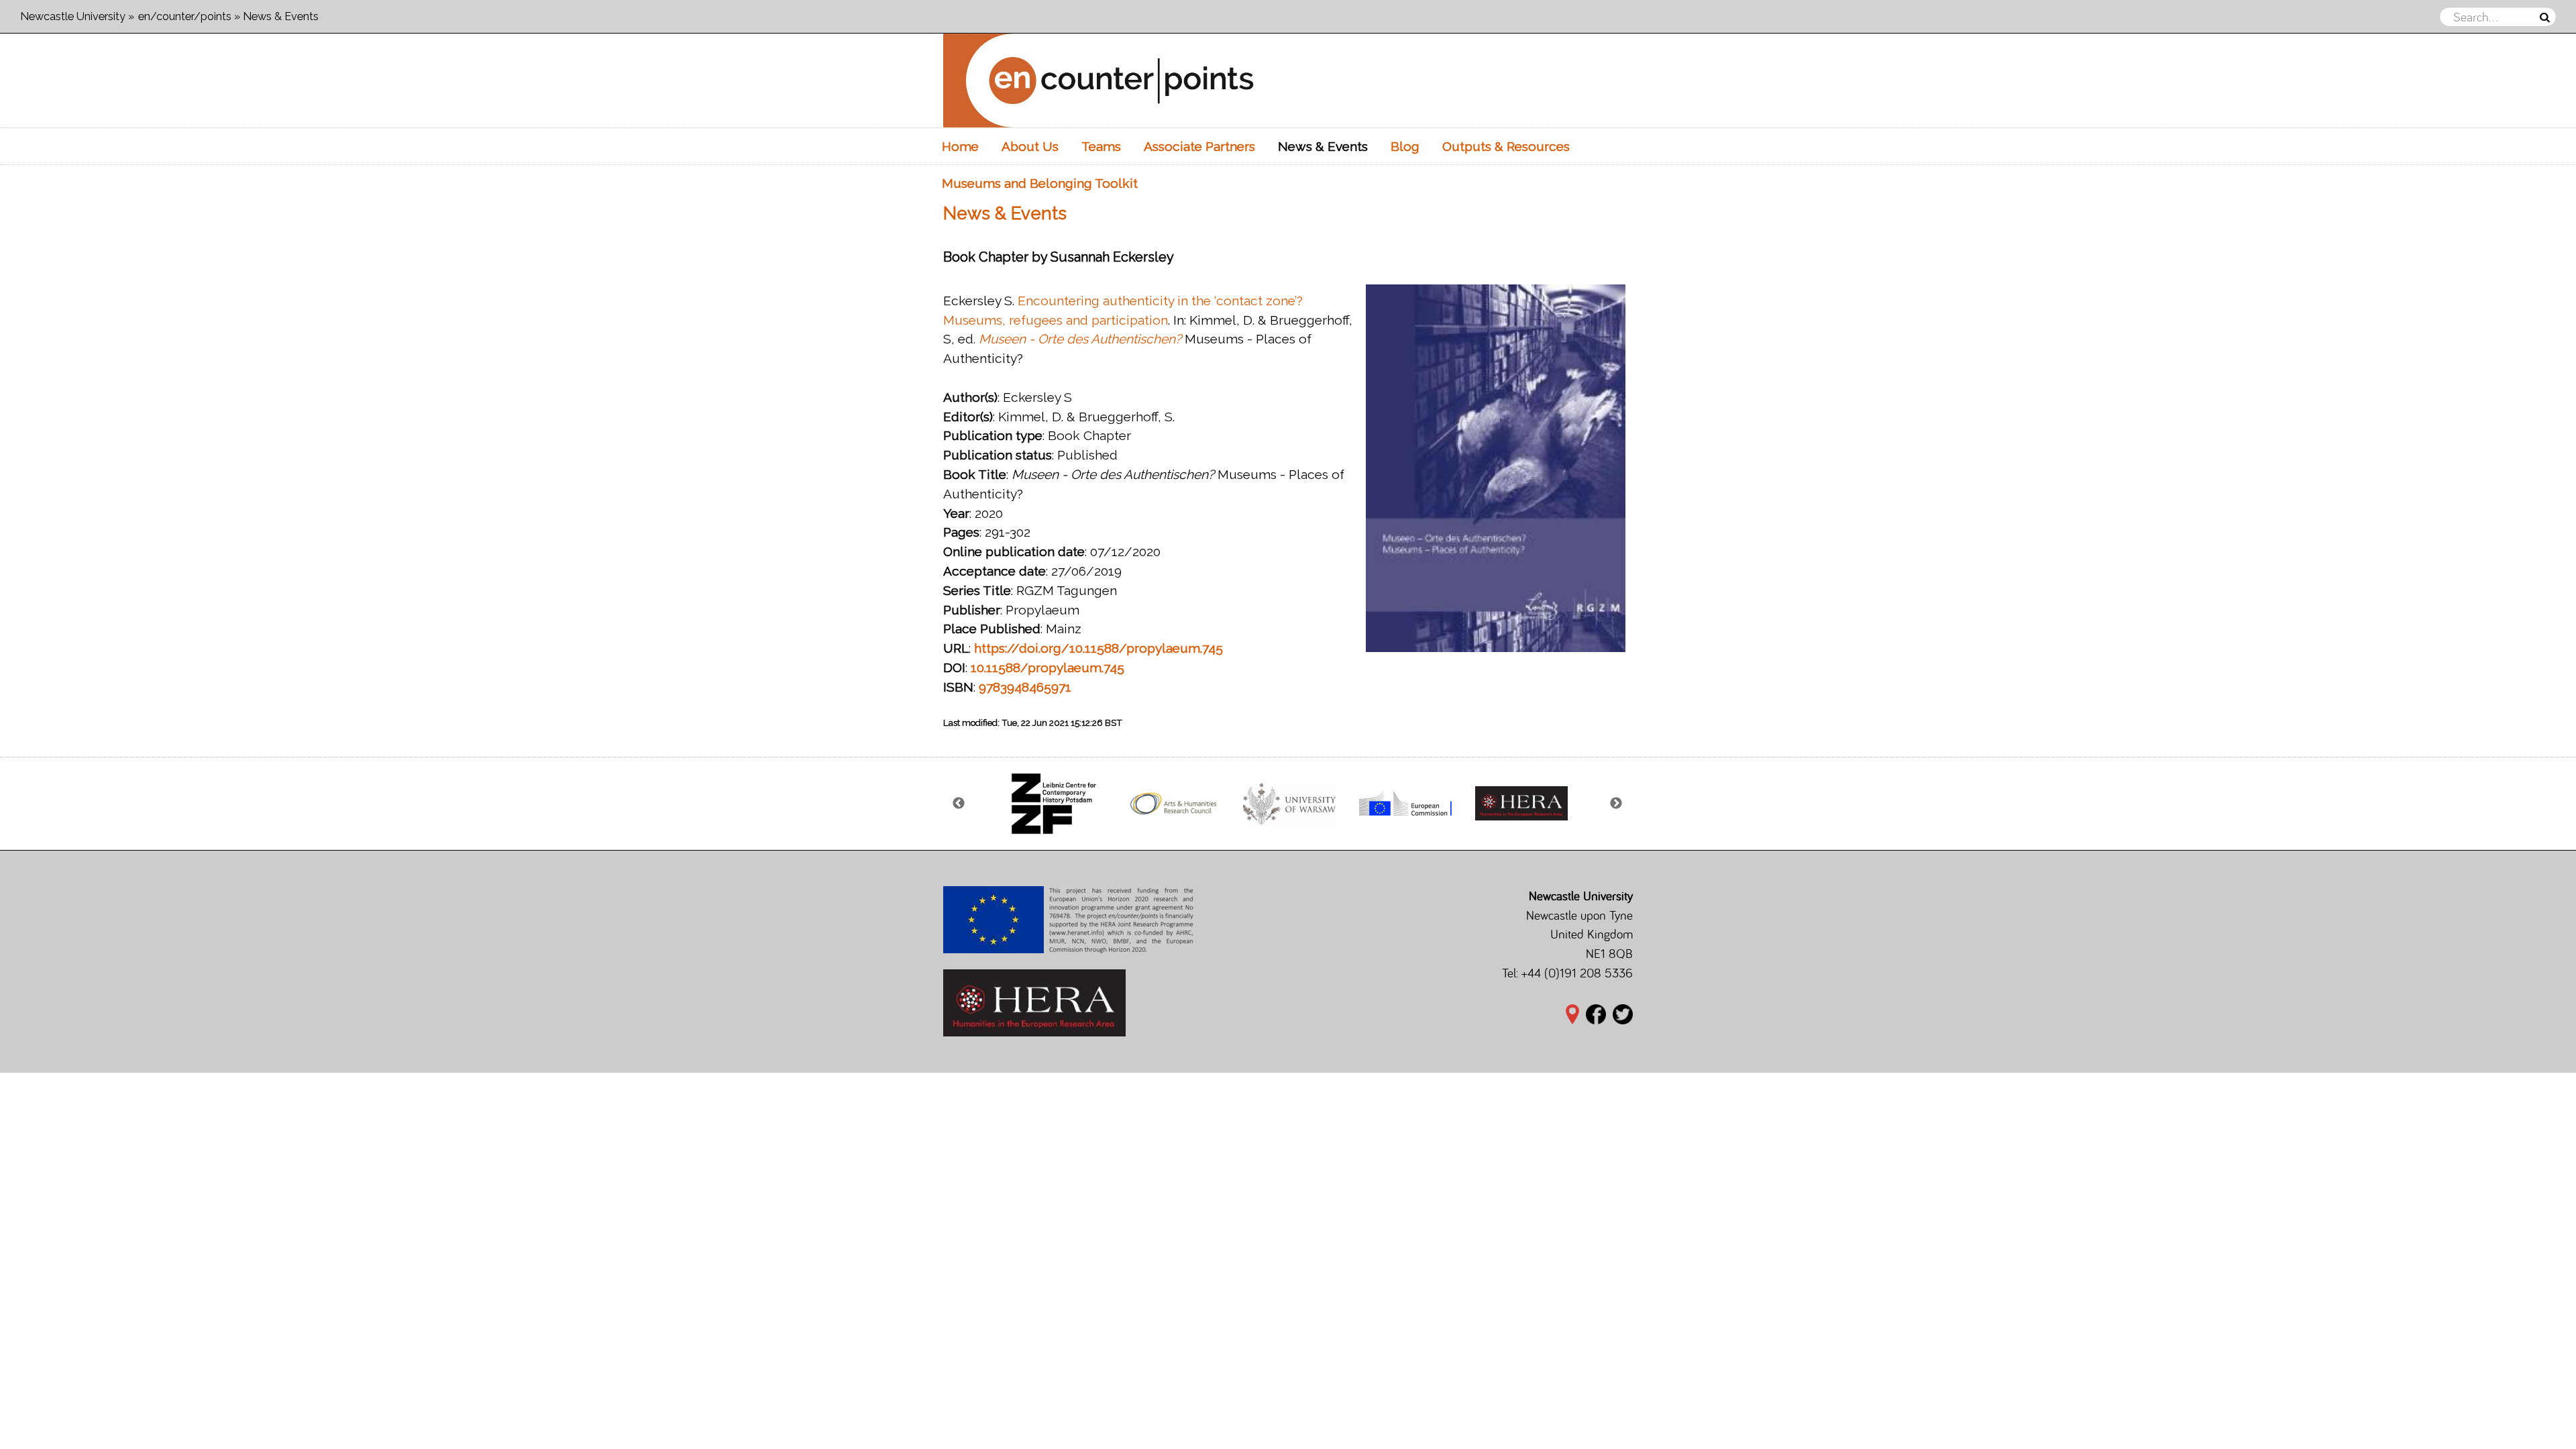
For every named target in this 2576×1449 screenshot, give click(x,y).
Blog (1405, 146)
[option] (1057, 804)
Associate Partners (1199, 146)
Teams (1101, 146)
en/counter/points (185, 16)
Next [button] (1617, 804)
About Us (1030, 146)
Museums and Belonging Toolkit (1040, 183)
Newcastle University (73, 16)
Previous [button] (959, 804)
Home (960, 146)
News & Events (1323, 146)
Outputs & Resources (1506, 146)
